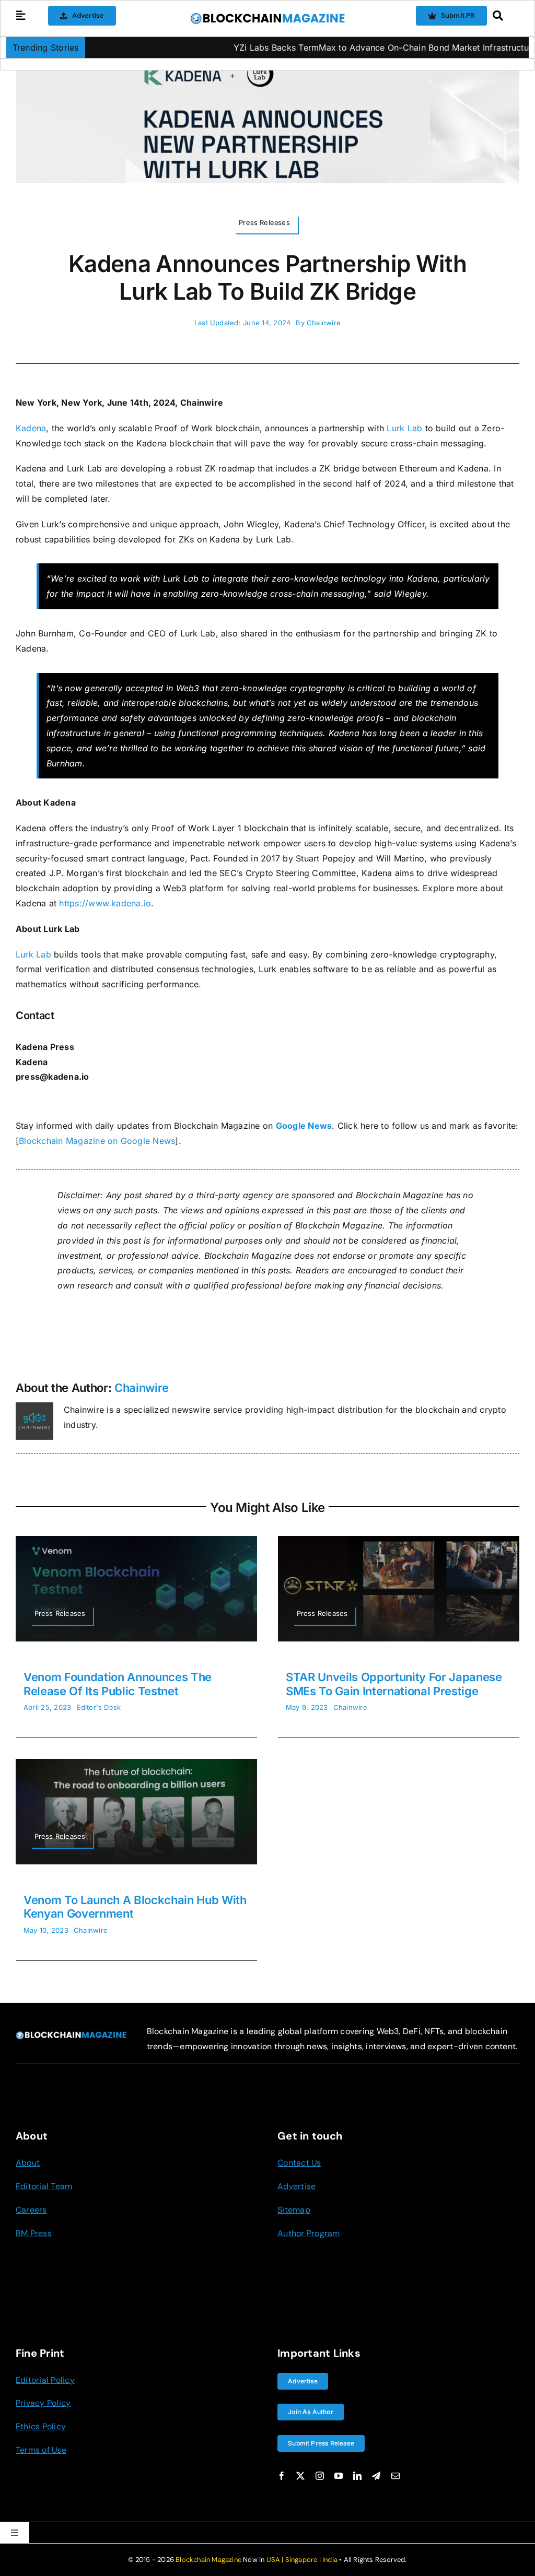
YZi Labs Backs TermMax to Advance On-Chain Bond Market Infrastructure (328, 48)
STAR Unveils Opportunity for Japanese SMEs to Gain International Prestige (394, 1684)
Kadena (31, 428)
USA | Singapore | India (302, 2560)
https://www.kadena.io (105, 903)
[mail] (396, 2476)
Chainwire (324, 323)
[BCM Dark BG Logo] (71, 2035)
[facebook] (282, 2476)
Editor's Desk (98, 1707)
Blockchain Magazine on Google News (97, 1141)
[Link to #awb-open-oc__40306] (21, 16)
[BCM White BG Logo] (267, 16)
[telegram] (376, 2476)
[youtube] (339, 2476)
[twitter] (300, 2476)
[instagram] (320, 2476)
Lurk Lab (404, 428)
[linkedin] (357, 2476)
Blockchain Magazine (208, 2560)
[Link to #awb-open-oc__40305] (503, 16)
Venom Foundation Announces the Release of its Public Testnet (118, 1684)
